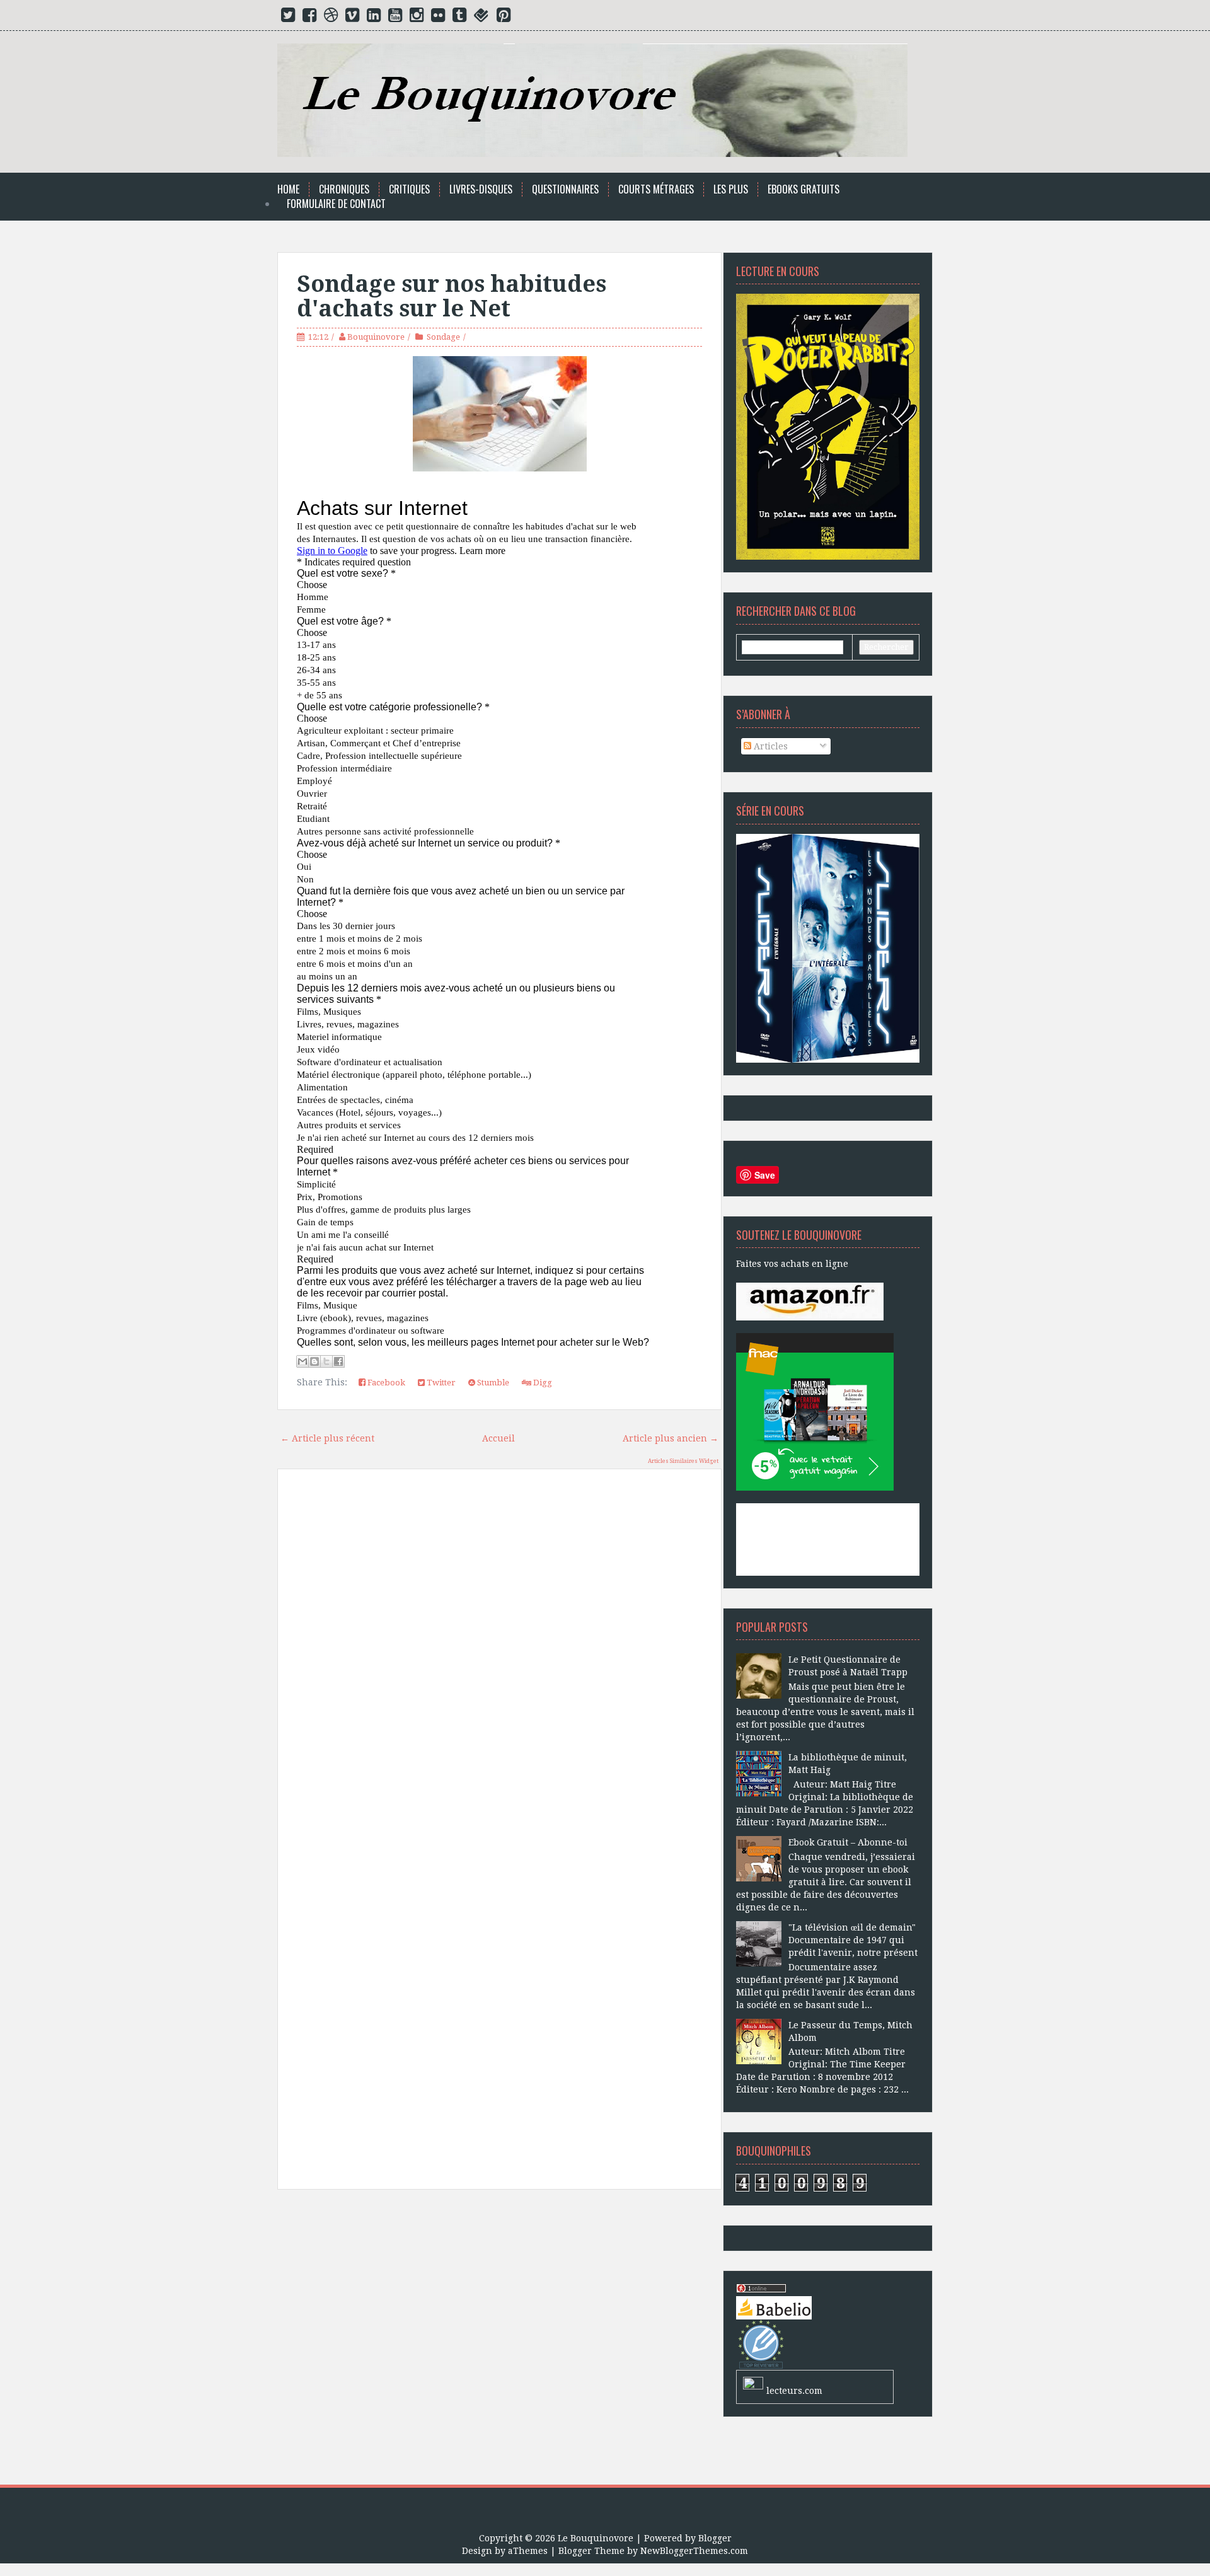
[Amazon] (810, 1301)
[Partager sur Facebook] (338, 1361)
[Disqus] (499, 1658)
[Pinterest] (504, 18)
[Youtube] (395, 18)
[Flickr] (438, 18)
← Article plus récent (327, 1438)
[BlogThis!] (314, 1361)
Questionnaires (565, 189)
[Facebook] (309, 18)
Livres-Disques (481, 189)
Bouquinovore (376, 337)
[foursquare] (481, 18)
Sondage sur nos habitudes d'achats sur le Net (452, 297)
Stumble (492, 1383)
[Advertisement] (499, 2342)
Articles (769, 746)
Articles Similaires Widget (683, 1461)
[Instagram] (417, 18)
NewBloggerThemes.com (694, 2551)
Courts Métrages (656, 189)
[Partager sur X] (326, 1361)
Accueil (498, 1438)
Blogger (715, 2538)
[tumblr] (459, 18)
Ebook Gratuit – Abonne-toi (848, 1842)
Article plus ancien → (671, 1438)
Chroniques (344, 189)
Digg (542, 1383)
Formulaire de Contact (336, 204)
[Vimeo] (352, 18)
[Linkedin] (374, 18)
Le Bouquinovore (596, 2538)
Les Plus (731, 189)
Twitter (440, 1383)
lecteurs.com (794, 2391)
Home (288, 189)
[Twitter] (288, 18)
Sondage (443, 337)
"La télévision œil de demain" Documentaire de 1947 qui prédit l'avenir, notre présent (853, 1940)
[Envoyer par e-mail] (302, 1361)
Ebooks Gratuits (804, 189)
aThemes (528, 2551)
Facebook (385, 1383)
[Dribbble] (331, 18)
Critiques (409, 189)
